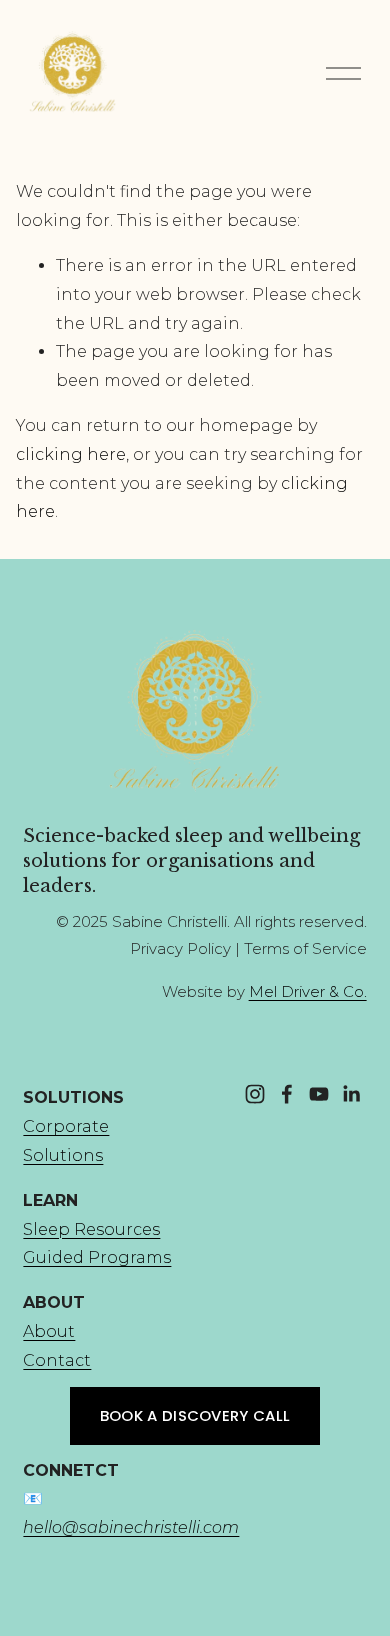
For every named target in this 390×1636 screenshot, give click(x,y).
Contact (57, 1360)
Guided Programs (97, 1257)
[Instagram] (255, 1094)
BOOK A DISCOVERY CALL (195, 1415)
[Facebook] (287, 1094)
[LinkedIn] (351, 1094)
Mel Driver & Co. (308, 992)
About (49, 1331)
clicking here (71, 454)
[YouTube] (319, 1094)
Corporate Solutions (66, 1141)
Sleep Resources (91, 1229)
